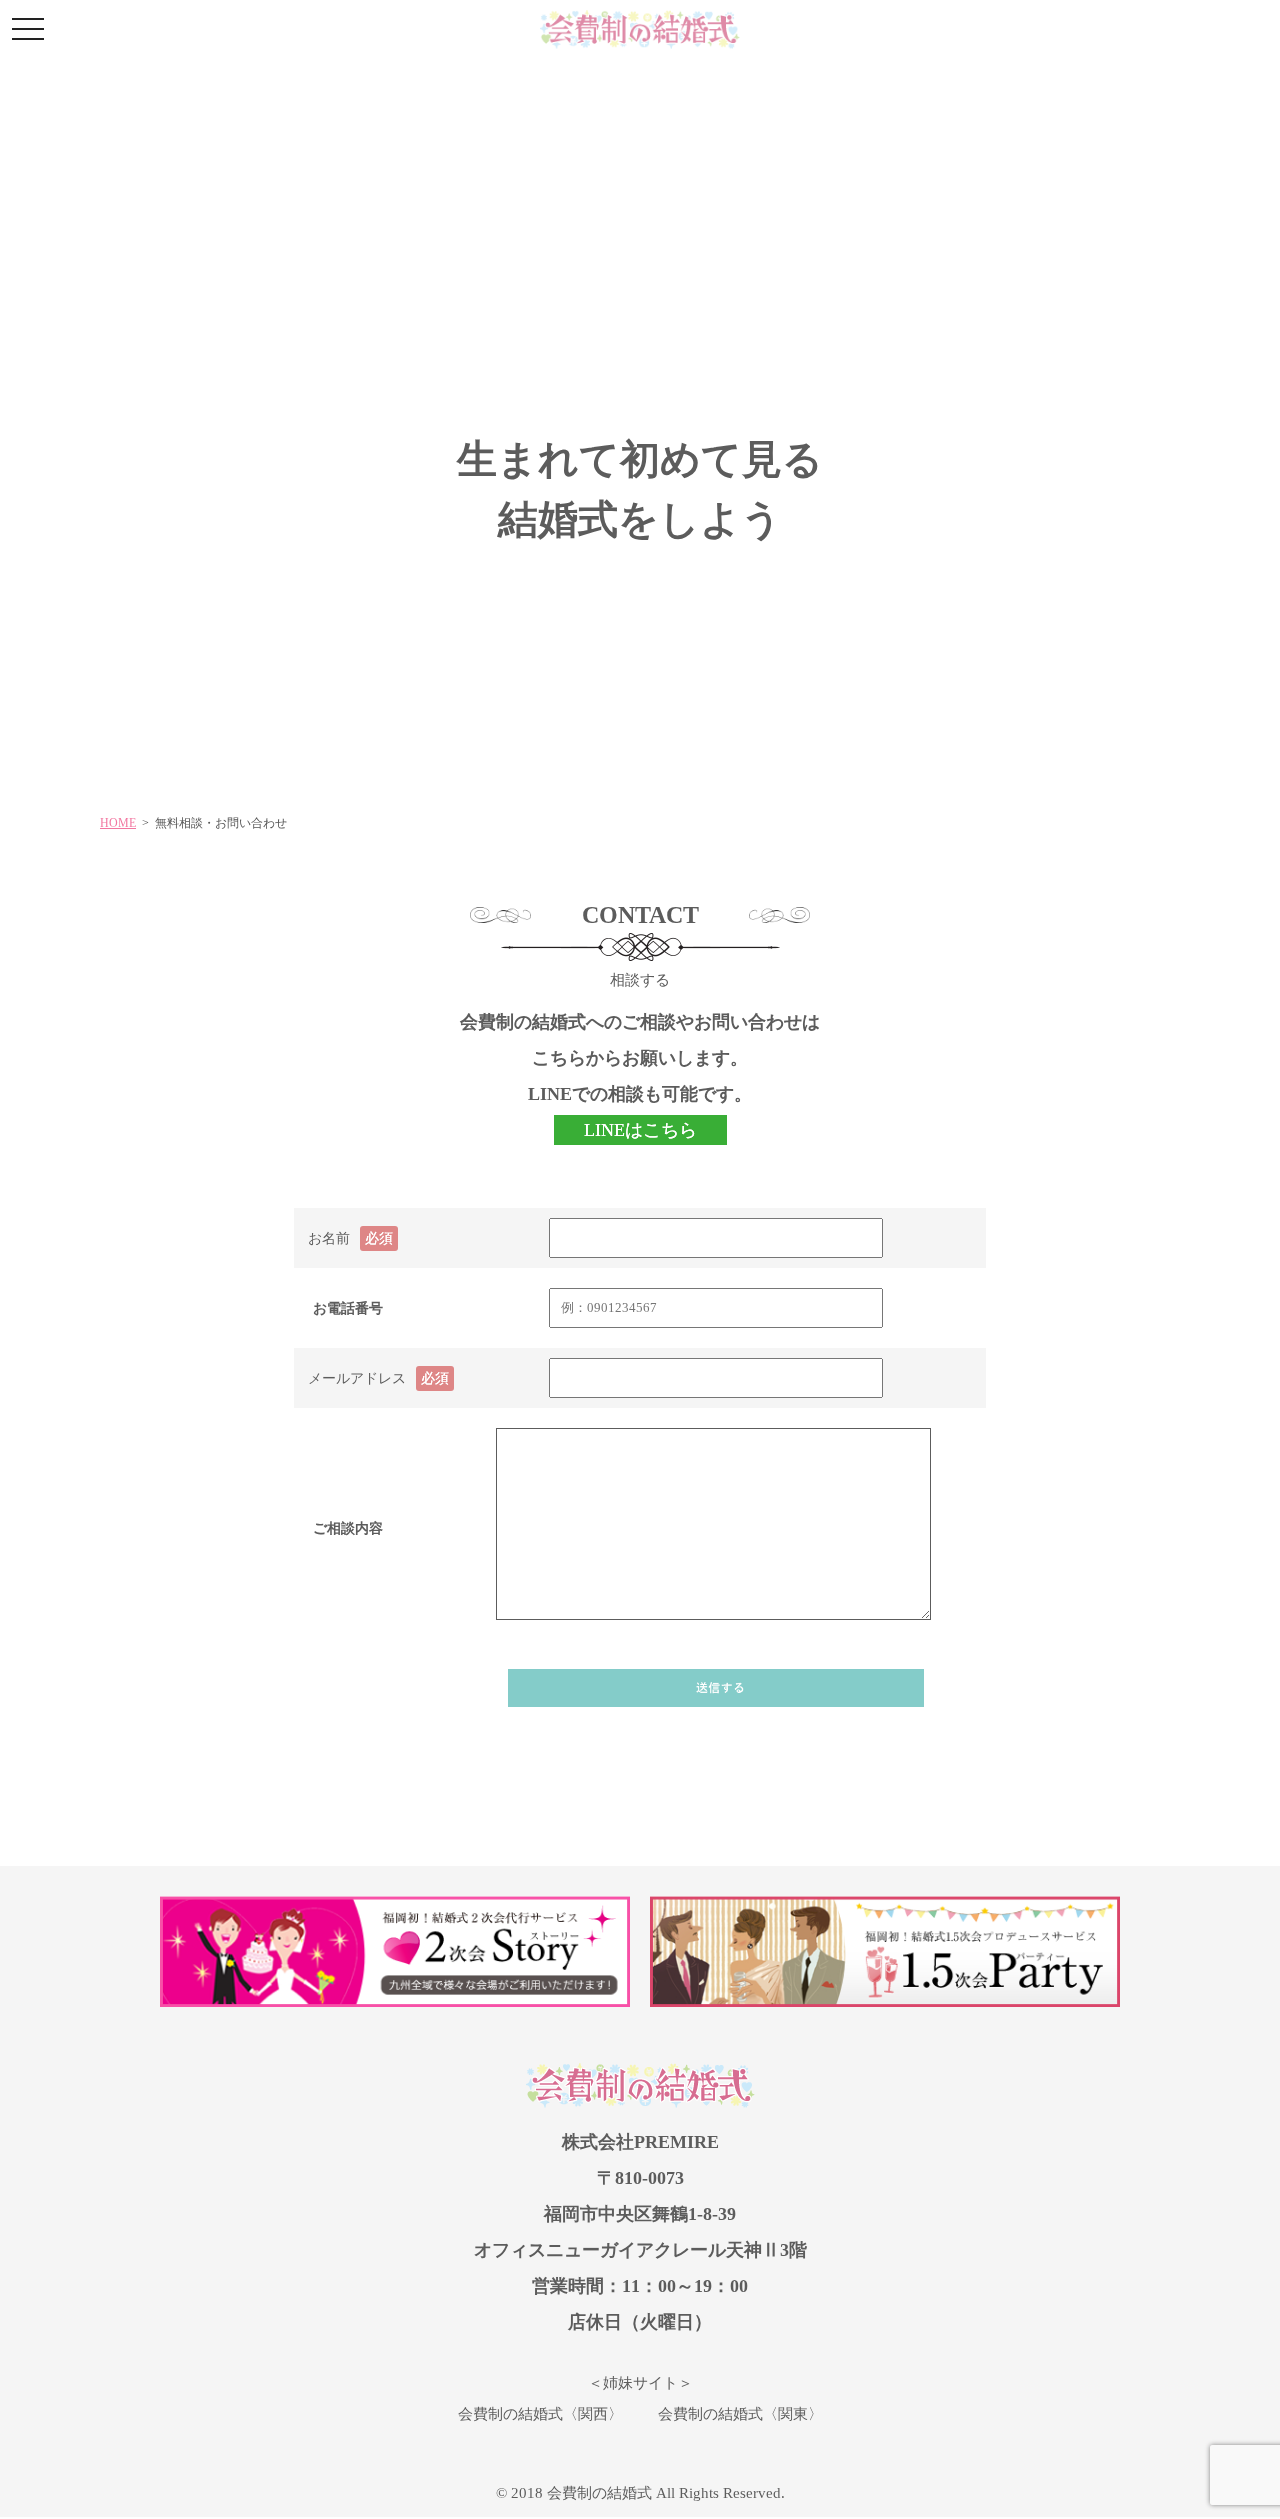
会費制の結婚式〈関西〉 (540, 2414)
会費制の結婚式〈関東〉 (740, 2414)
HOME (118, 823)
